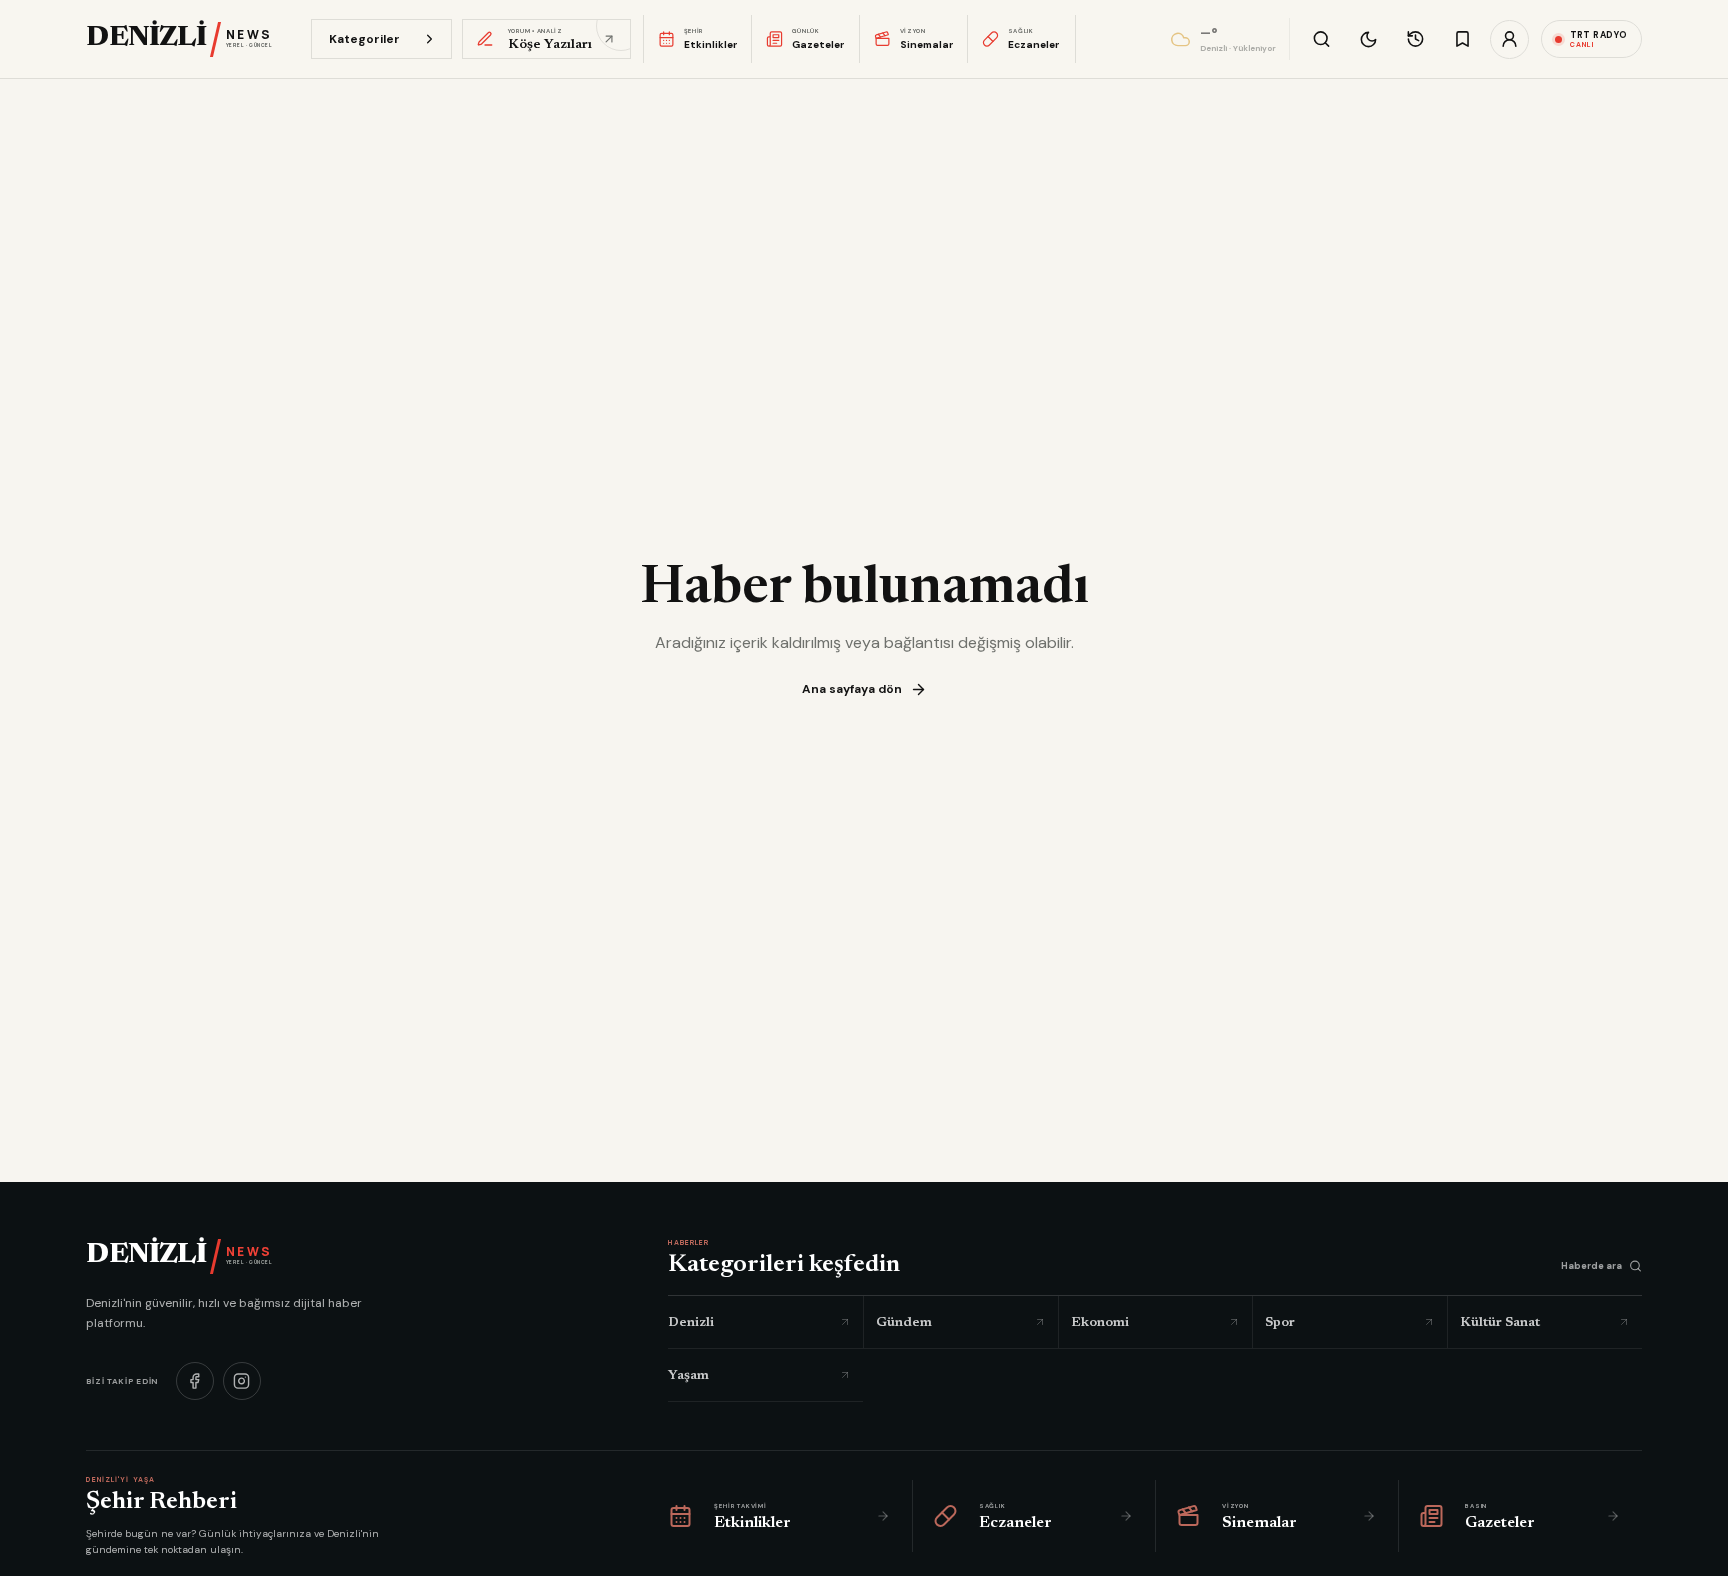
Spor (1280, 1322)
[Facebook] (195, 1381)
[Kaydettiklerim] (1462, 39)
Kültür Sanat (1500, 1322)
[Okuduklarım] (1415, 39)
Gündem (904, 1322)
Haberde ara (1591, 1266)
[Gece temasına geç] (1368, 39)
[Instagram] (242, 1381)
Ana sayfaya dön (852, 689)
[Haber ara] (1321, 39)
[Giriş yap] (1509, 39)
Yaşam (688, 1375)
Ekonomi (1100, 1322)
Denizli (691, 1322)
